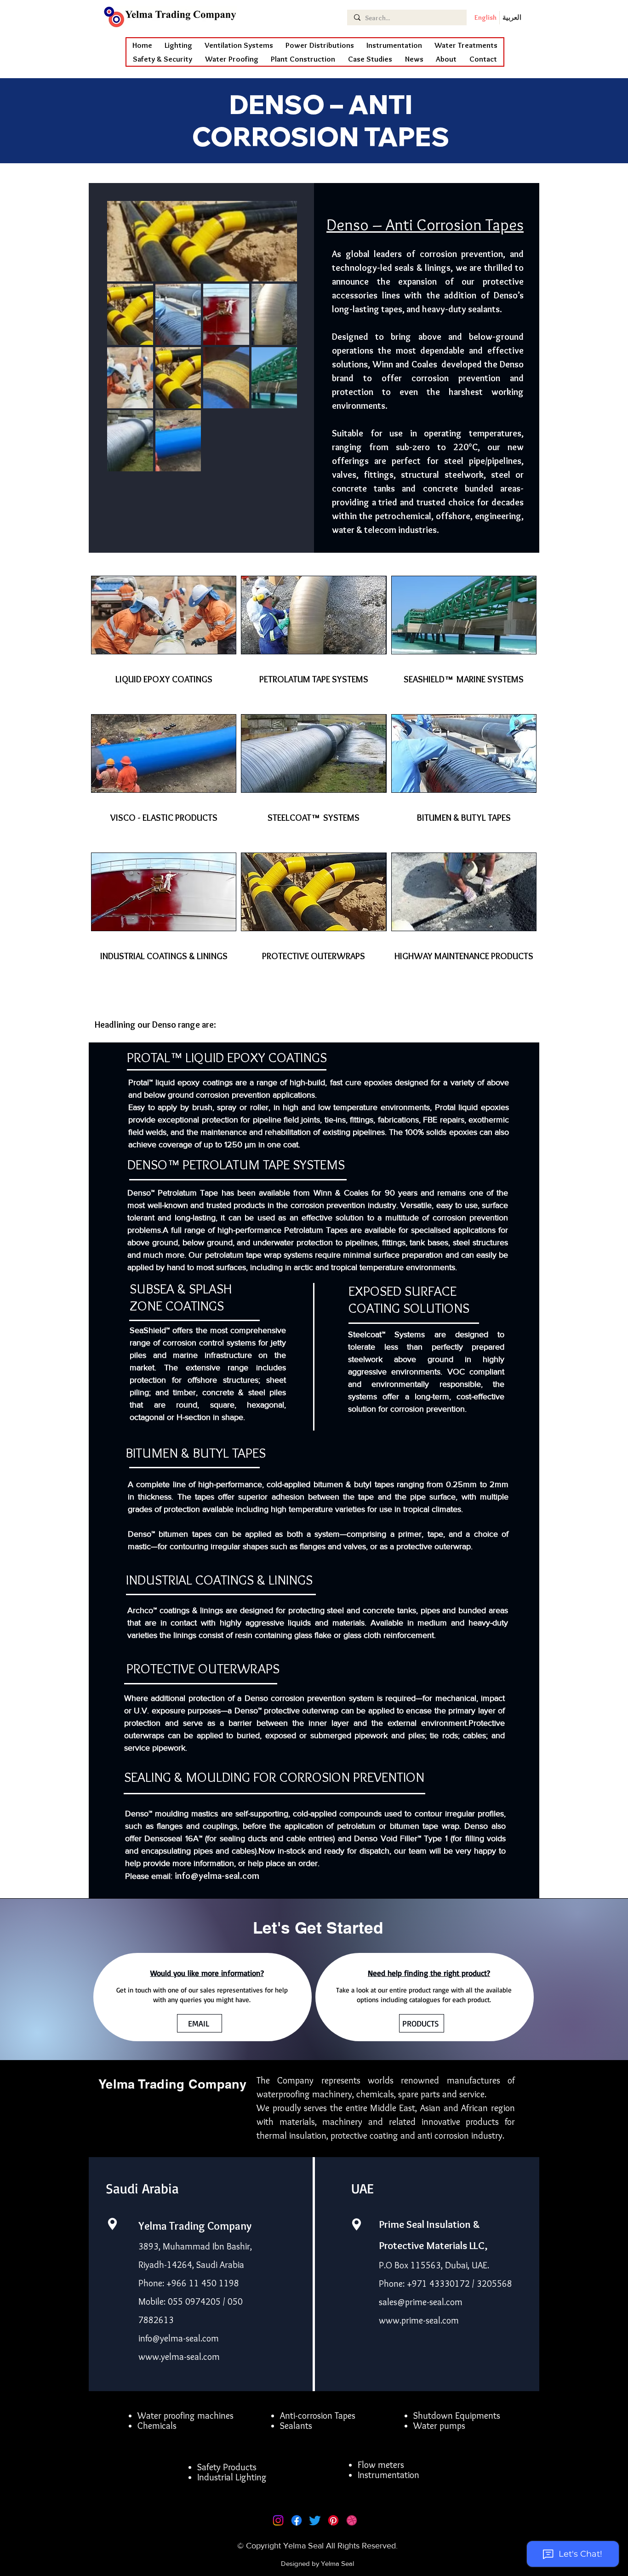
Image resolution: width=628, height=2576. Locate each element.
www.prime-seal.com (419, 2320)
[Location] (112, 2224)
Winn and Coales (405, 364)
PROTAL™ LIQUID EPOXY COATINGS (227, 1057)
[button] (232, 59)
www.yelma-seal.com (179, 2357)
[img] (164, 643)
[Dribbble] (352, 2520)
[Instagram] (278, 2520)
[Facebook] (297, 2520)
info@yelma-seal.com (217, 1876)
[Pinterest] (333, 2520)
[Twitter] (315, 2520)
